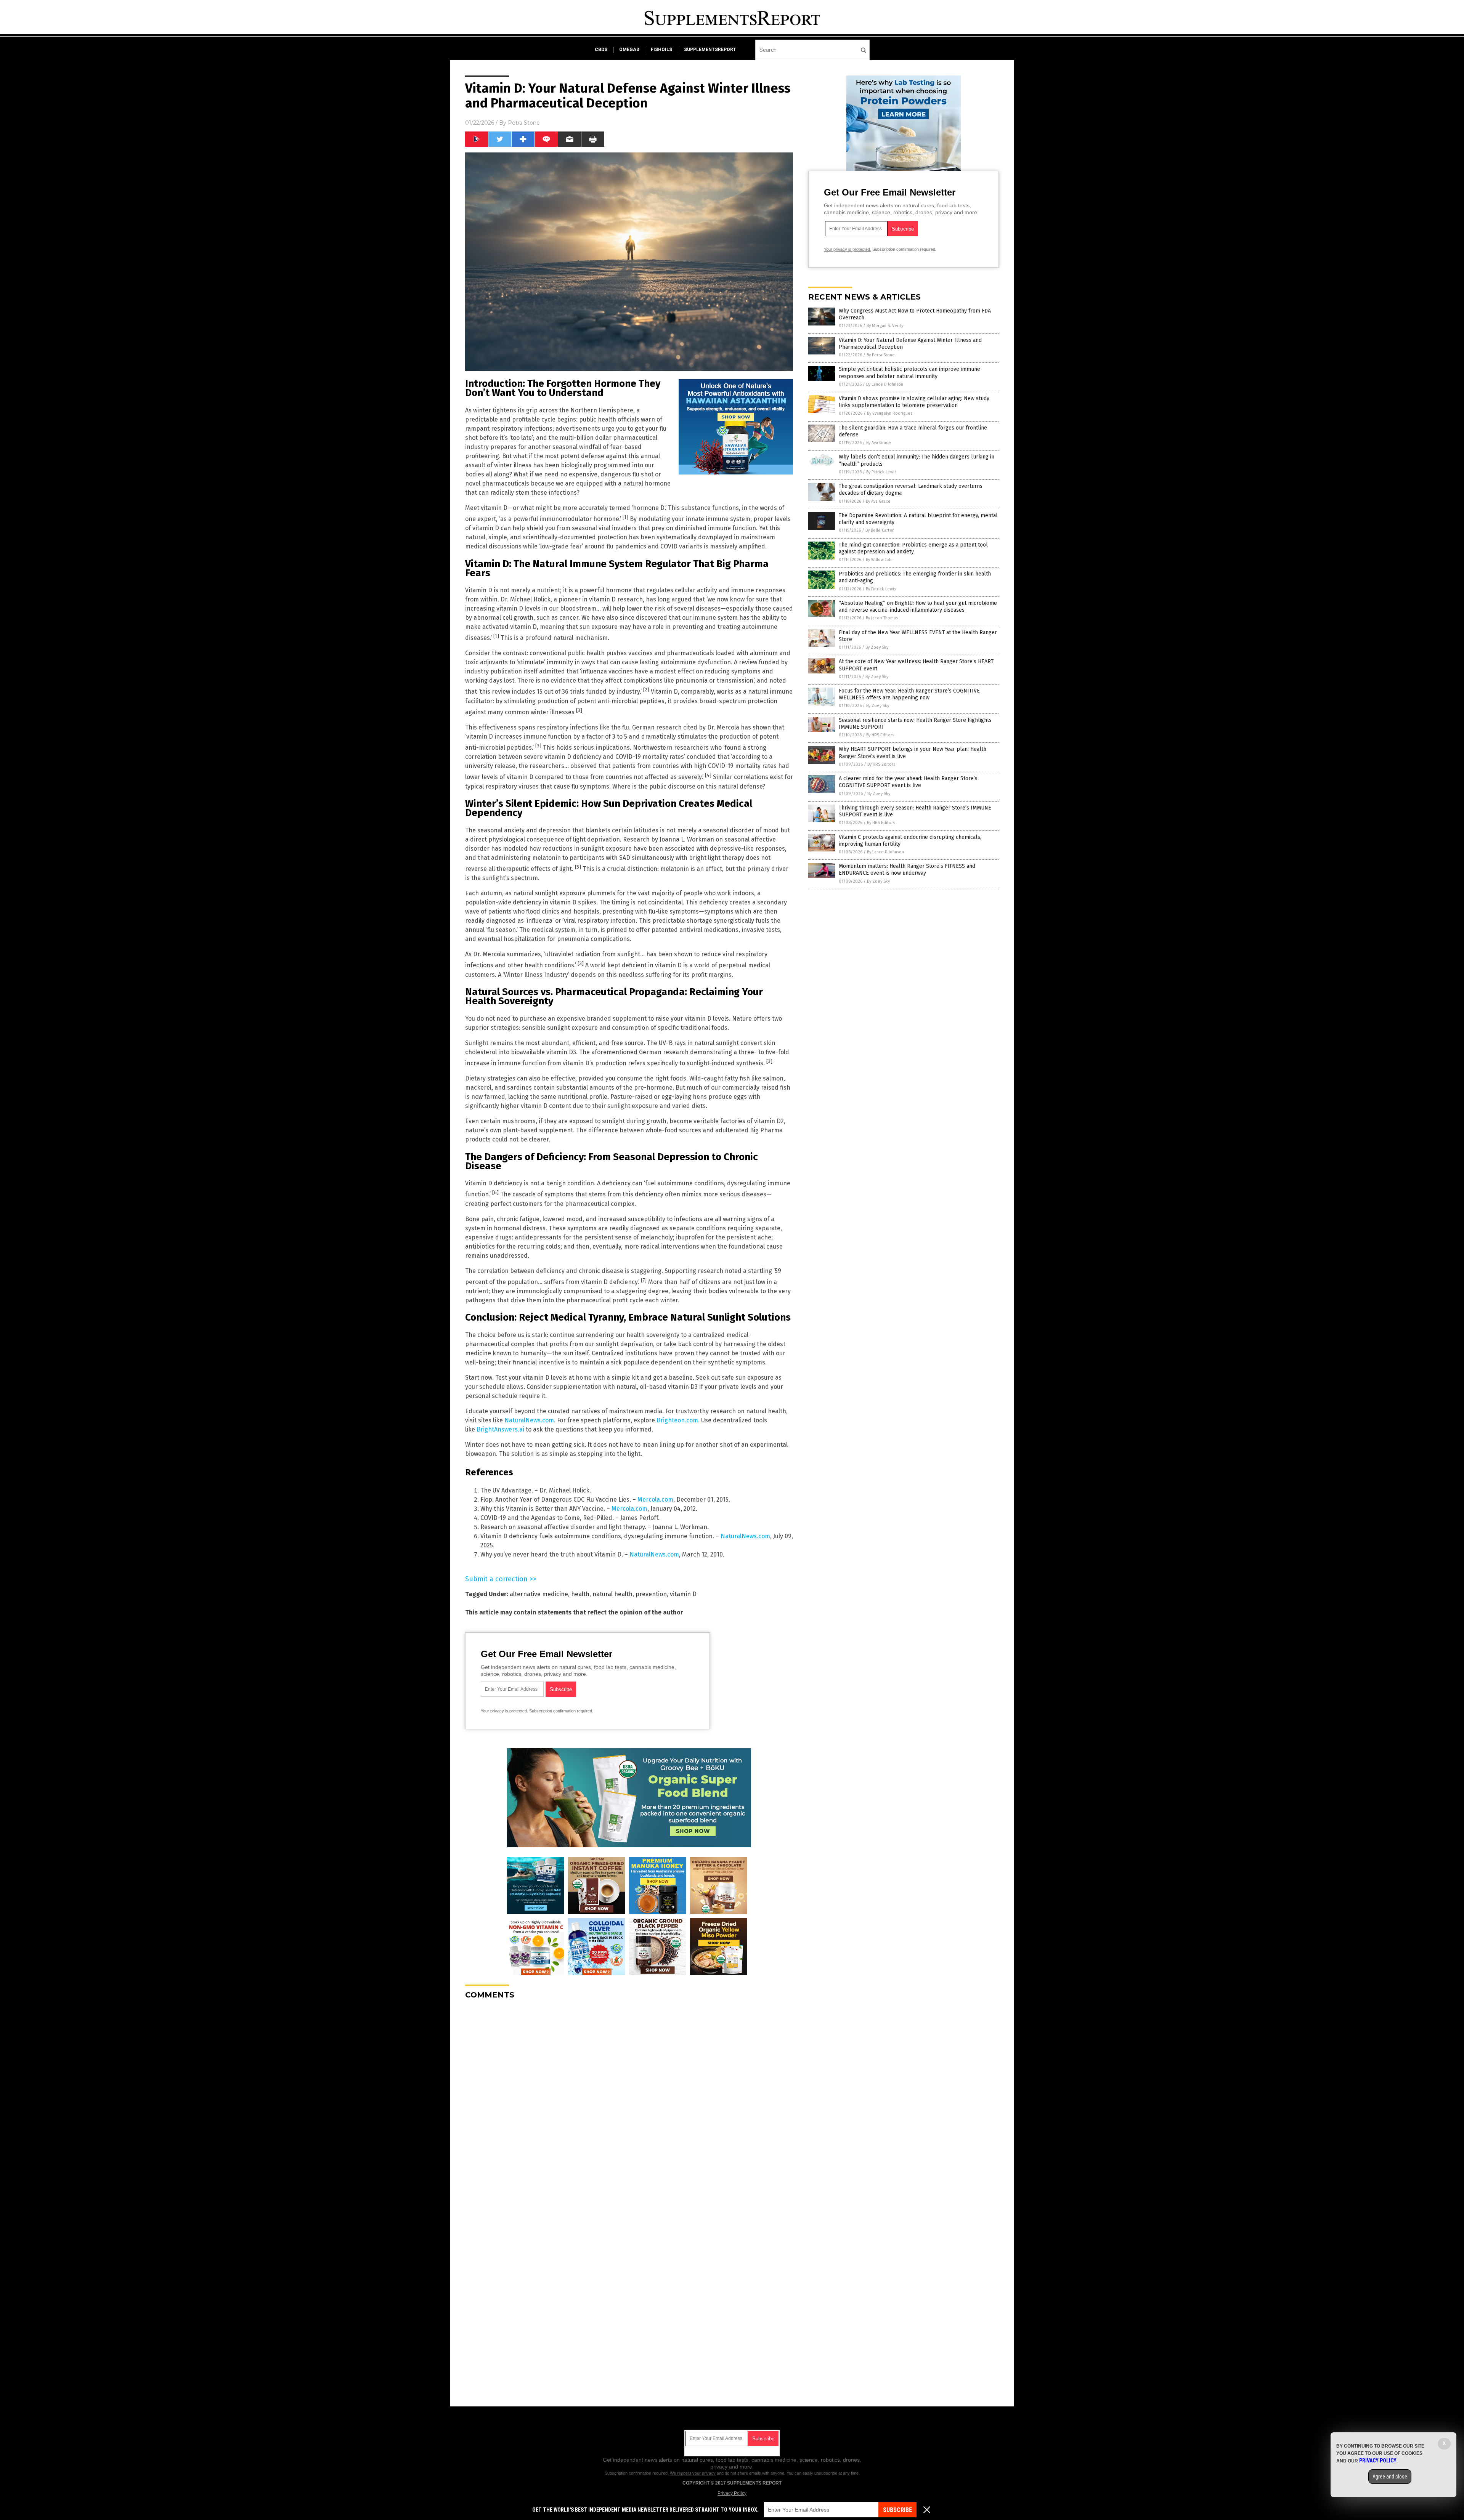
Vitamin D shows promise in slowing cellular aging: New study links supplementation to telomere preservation (914, 402)
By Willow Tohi (879, 560)
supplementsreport (710, 50)
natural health (612, 1594)
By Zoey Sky (877, 647)
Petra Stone (524, 123)
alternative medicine (539, 1594)
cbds (601, 50)
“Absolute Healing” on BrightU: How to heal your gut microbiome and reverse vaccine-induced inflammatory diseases (918, 607)
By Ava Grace (879, 443)
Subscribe (897, 2510)
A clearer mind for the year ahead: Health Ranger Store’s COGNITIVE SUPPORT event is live (908, 782)
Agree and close (1390, 2477)
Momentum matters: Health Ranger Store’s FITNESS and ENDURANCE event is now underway (907, 870)
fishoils (661, 50)
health (580, 1594)
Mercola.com (655, 1500)
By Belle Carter (880, 530)
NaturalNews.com (529, 1420)
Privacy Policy (732, 2493)
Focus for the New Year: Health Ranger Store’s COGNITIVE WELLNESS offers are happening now (909, 694)
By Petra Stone (881, 355)
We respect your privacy (693, 2473)
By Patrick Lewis (881, 472)
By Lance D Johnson (885, 384)
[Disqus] (629, 2101)
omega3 (629, 50)
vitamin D (683, 1594)
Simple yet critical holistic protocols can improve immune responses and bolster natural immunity (909, 373)
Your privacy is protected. (504, 1711)
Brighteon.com (677, 1420)
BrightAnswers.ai (500, 1429)
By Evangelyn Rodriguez (890, 413)
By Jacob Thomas (882, 618)
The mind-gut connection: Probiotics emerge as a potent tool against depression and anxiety (913, 548)
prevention (651, 1594)
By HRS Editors (880, 735)
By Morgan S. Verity (885, 326)
